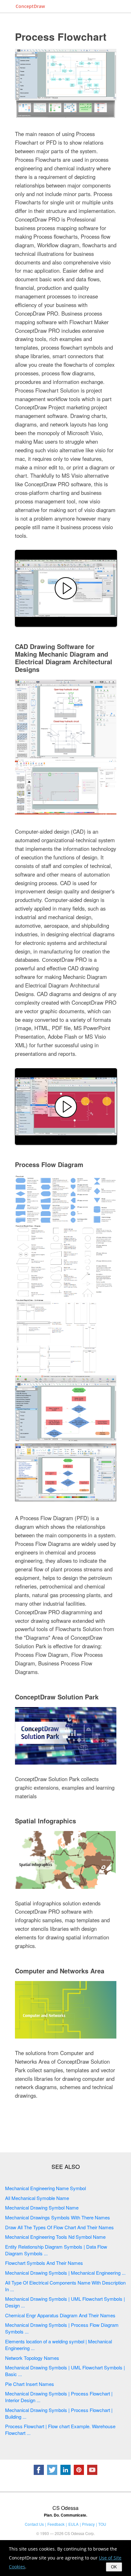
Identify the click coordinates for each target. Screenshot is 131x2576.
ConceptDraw (30, 6)
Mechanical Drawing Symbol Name (42, 2207)
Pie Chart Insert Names (30, 2384)
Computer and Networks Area (60, 1971)
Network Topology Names (32, 2358)
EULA (73, 2524)
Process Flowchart (61, 37)
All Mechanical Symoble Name (37, 2198)
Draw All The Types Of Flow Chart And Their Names (59, 2227)
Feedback (56, 2524)
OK (114, 2567)
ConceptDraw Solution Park (57, 1697)
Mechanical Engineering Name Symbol (45, 2188)
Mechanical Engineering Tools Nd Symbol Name (55, 2237)
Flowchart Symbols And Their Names (44, 2263)
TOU (102, 2524)
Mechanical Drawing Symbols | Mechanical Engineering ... (65, 2273)
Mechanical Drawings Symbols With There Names (58, 2217)
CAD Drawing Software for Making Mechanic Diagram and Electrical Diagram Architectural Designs (64, 658)
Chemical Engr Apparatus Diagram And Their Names (60, 2315)
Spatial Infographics (45, 1821)
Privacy (88, 2524)
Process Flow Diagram (49, 1164)
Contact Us (34, 2524)
